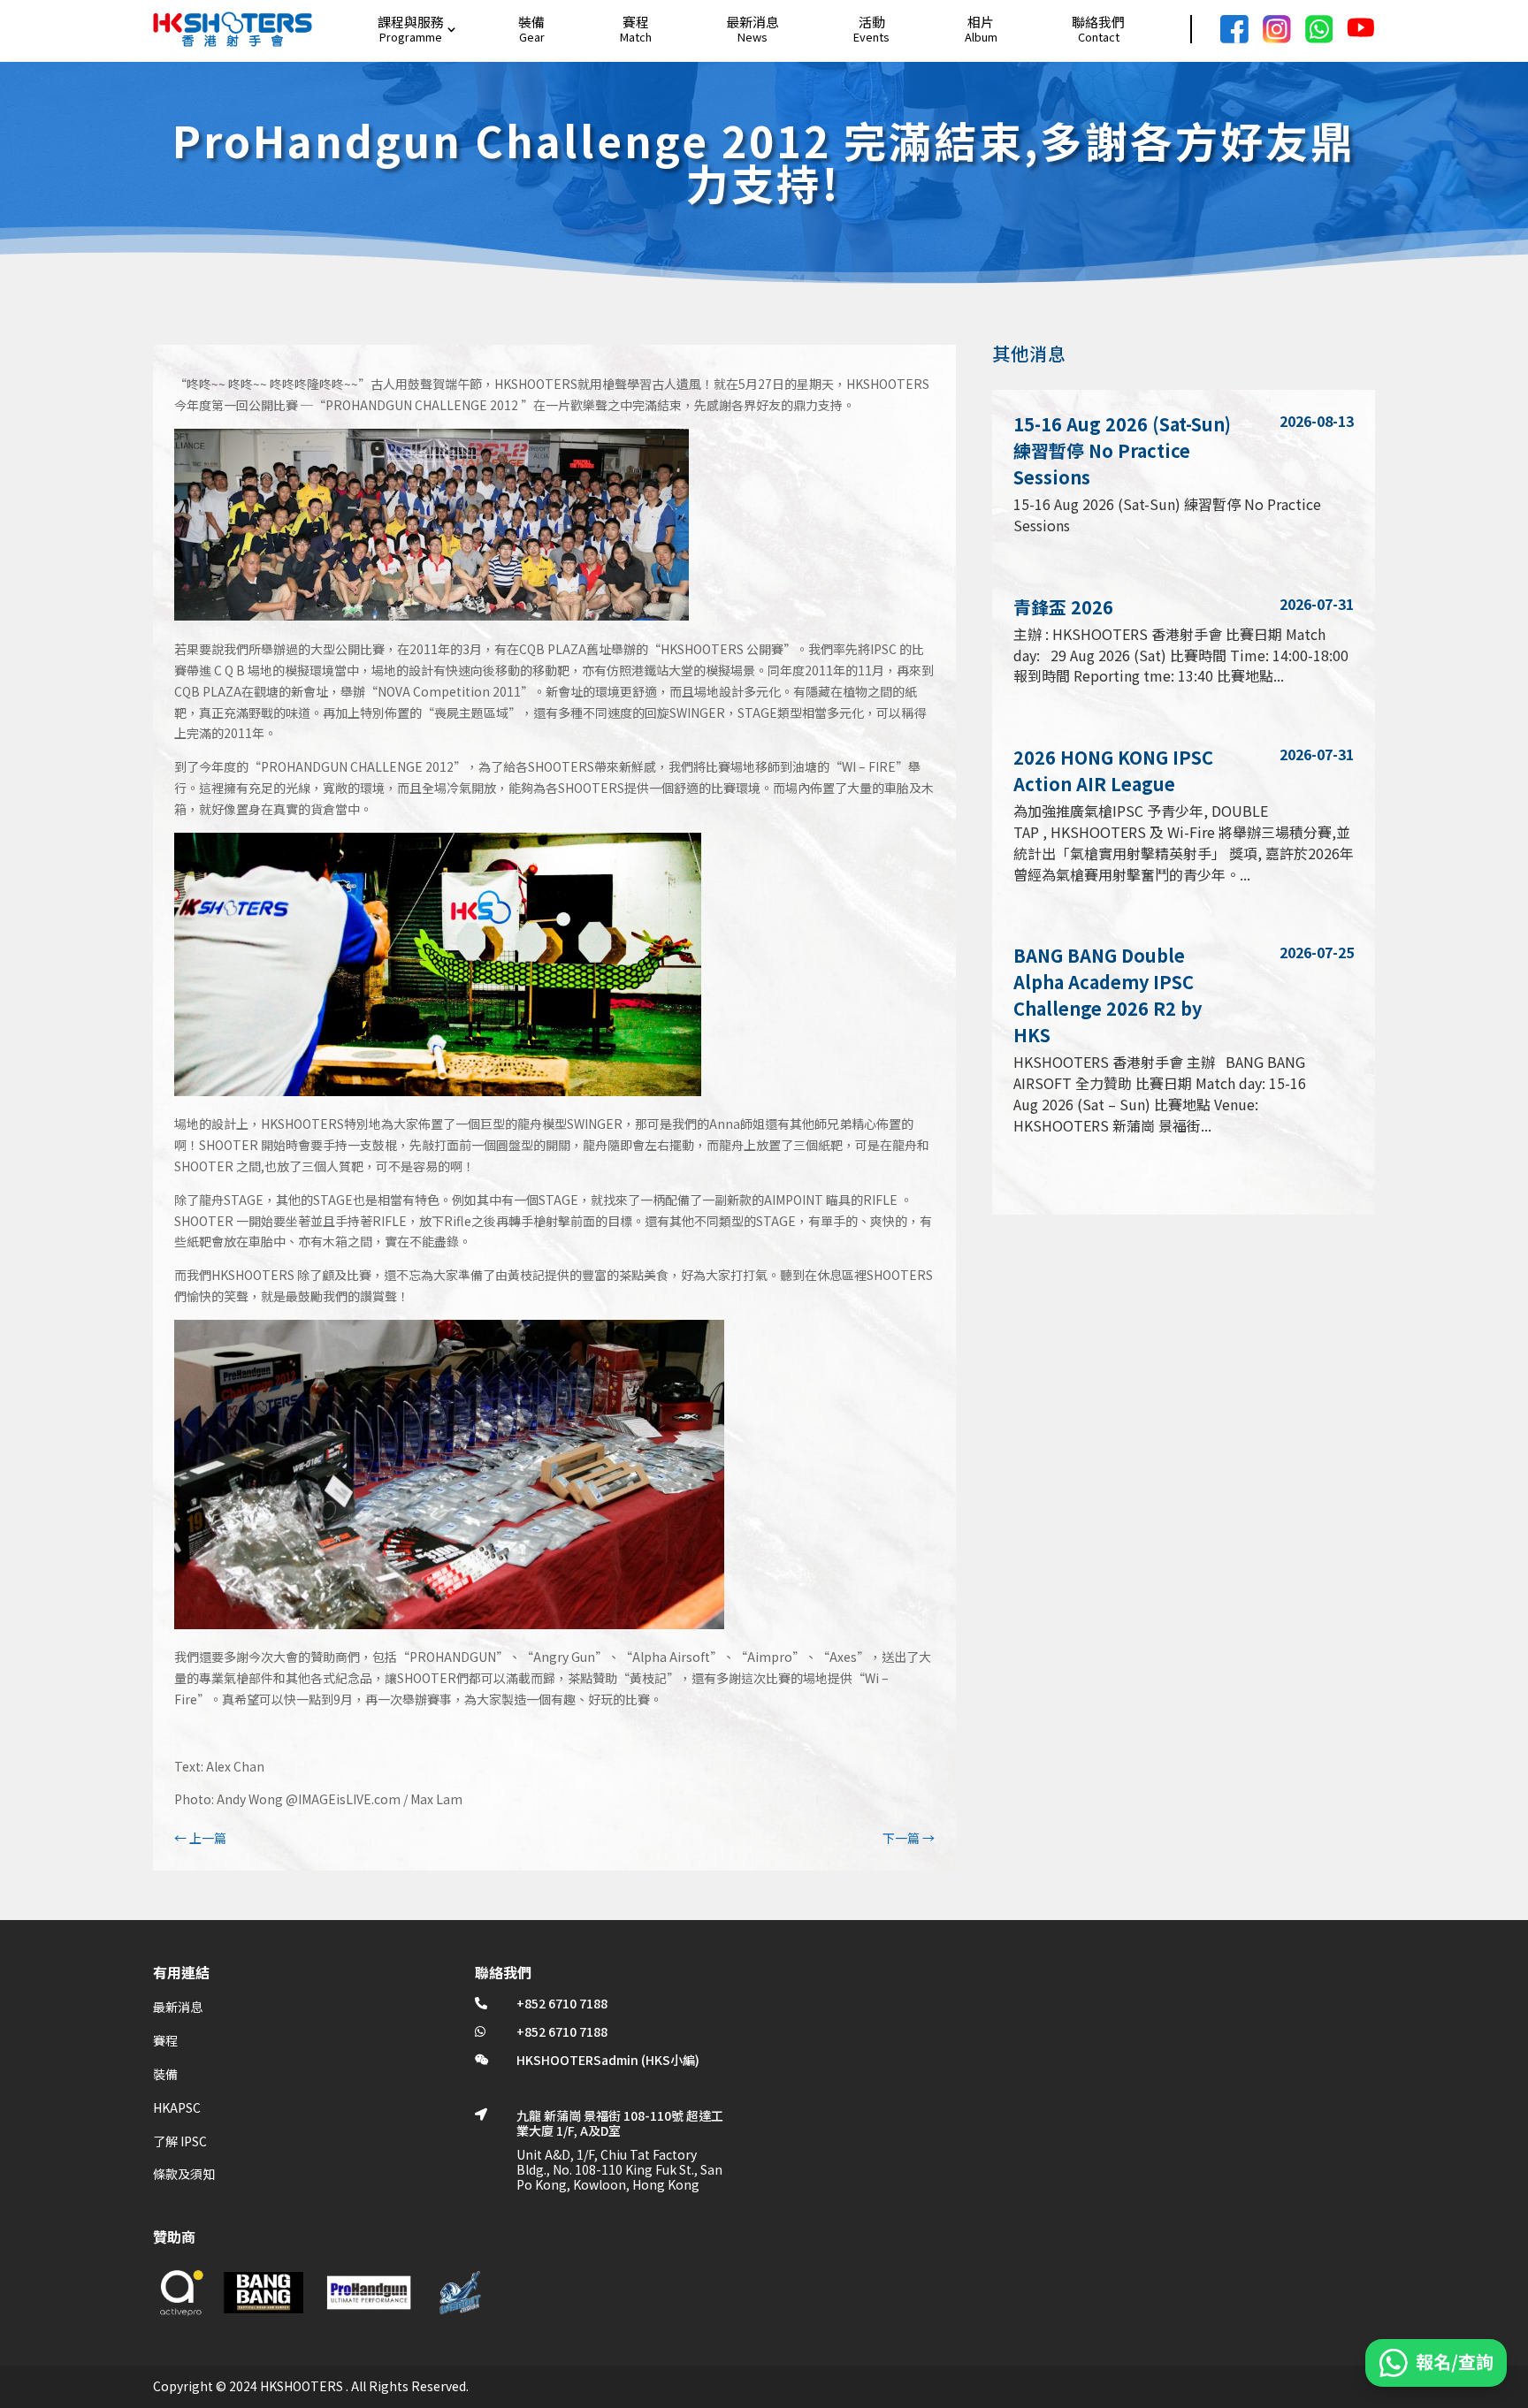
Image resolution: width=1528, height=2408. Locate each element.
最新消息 (753, 22)
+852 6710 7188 (562, 2003)
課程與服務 (411, 22)
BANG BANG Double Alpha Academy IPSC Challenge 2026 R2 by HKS (1108, 995)
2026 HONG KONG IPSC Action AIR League (1113, 770)
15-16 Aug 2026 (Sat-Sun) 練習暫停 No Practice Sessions (1122, 450)
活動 (872, 22)
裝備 (531, 22)
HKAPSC (177, 2107)
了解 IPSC (180, 2141)
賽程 (636, 22)
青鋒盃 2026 (1063, 607)
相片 (981, 22)
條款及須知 (184, 2174)
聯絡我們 (1098, 22)
